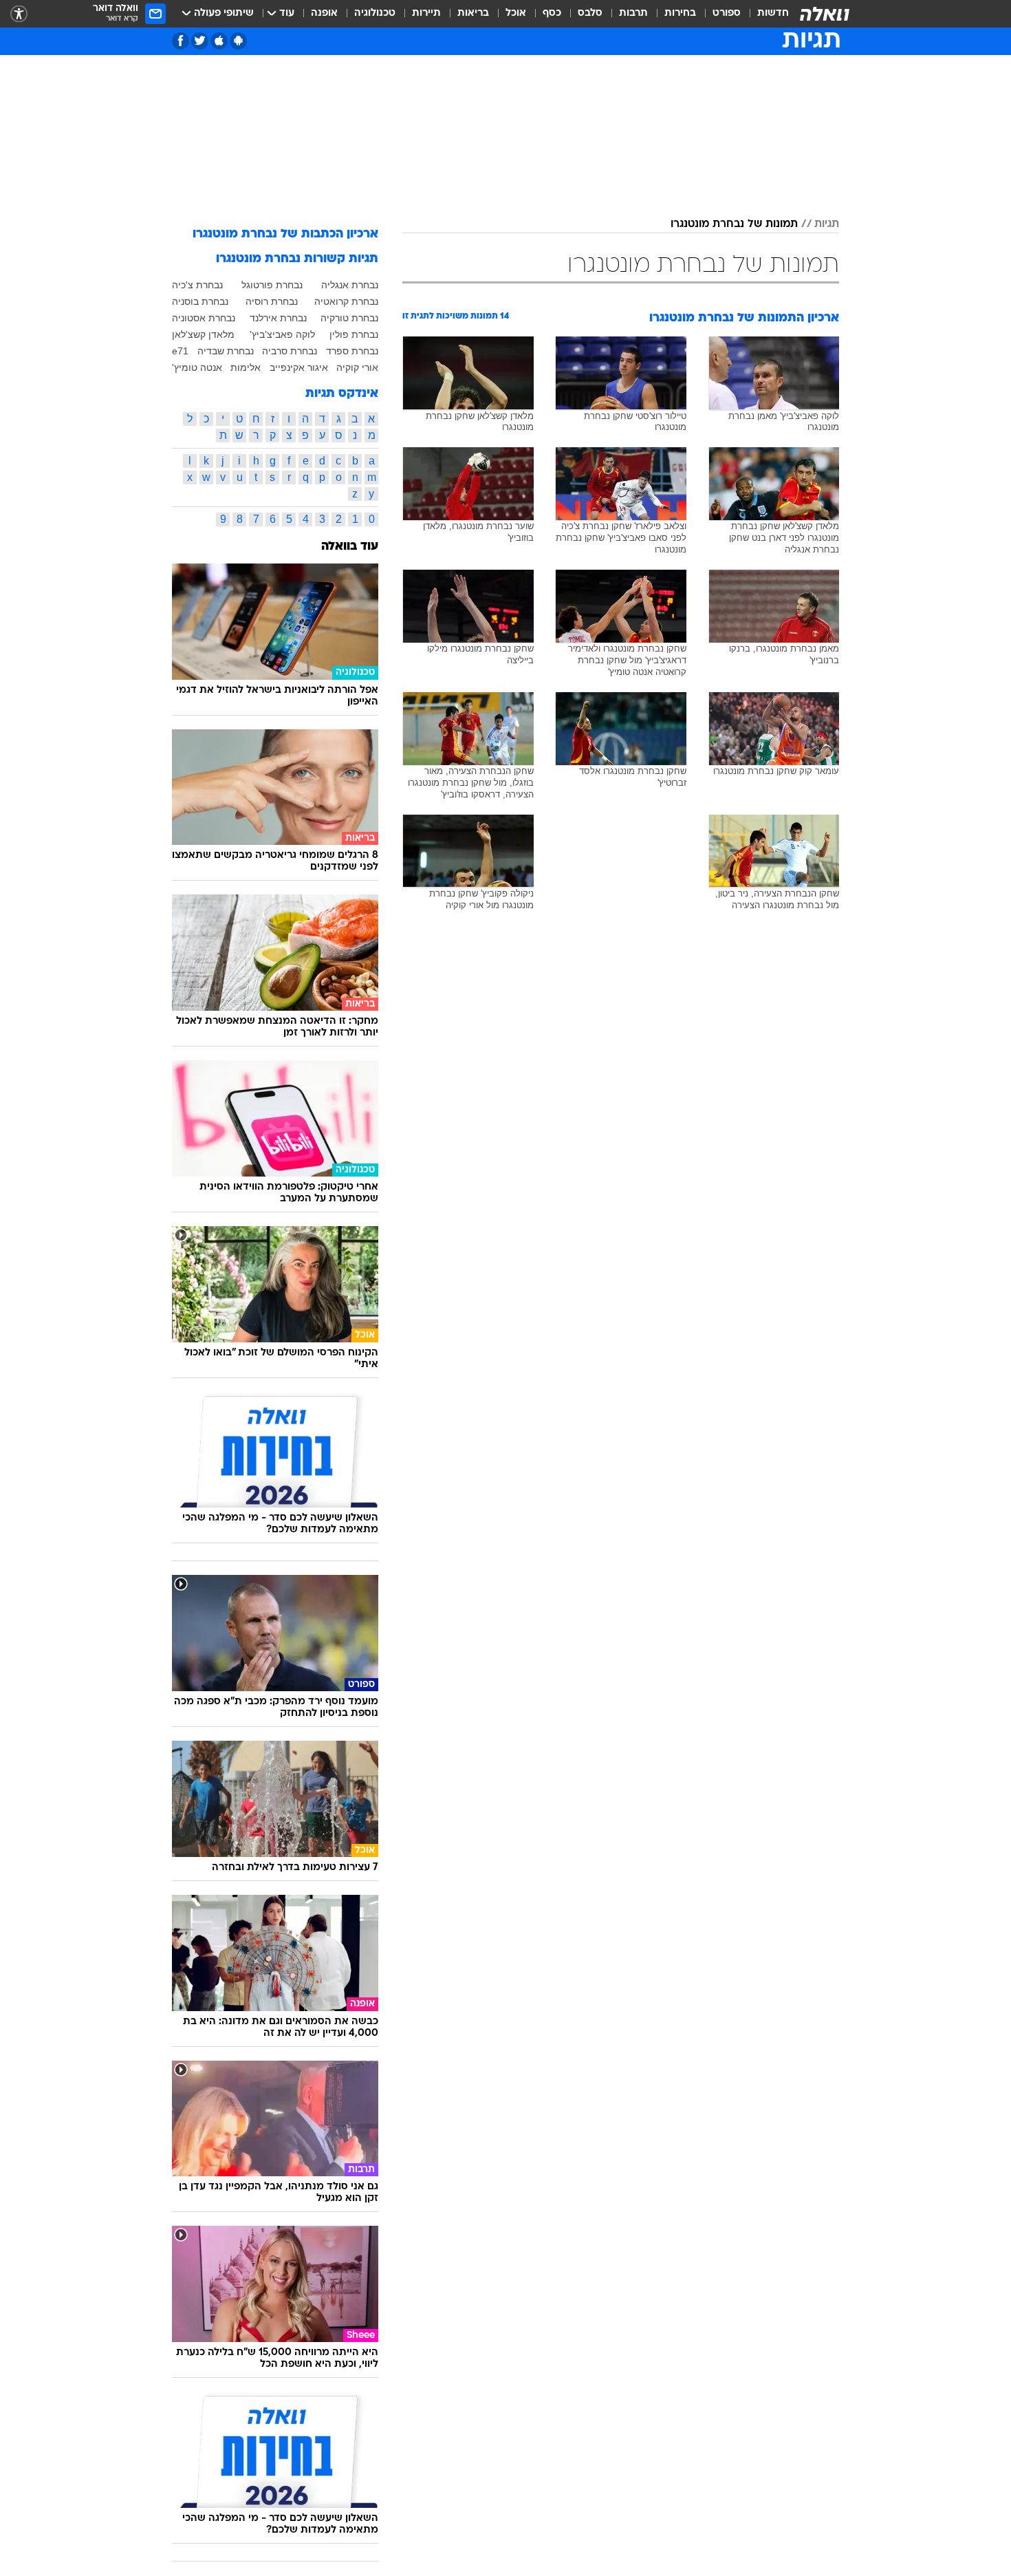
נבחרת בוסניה (200, 301)
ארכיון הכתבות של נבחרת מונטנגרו (285, 234)
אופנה (324, 13)
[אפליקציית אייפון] (219, 41)
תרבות (633, 13)
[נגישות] (19, 14)
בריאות (473, 13)
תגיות (827, 224)
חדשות (773, 13)
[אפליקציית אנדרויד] (238, 41)
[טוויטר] (200, 41)
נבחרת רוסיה (272, 301)
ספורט (727, 13)
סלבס (590, 13)
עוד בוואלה (350, 547)
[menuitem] (765, 14)
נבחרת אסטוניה (204, 318)
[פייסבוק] (181, 41)
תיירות (426, 13)
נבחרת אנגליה (350, 285)
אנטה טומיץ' (197, 367)
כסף (552, 13)
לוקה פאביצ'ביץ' (282, 334)
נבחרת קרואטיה (346, 301)
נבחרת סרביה (290, 351)
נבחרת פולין (354, 334)
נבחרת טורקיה (349, 318)
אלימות (246, 367)
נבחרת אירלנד (278, 318)
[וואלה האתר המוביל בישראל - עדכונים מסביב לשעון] (825, 14)
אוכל (516, 13)
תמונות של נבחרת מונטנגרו (734, 224)
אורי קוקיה (357, 367)
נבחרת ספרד (352, 351)
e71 (180, 351)
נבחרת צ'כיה (197, 285)
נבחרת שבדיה (226, 351)
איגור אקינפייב (299, 367)
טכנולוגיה (375, 13)
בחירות (680, 13)
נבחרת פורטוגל (272, 285)
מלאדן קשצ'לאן (203, 334)
